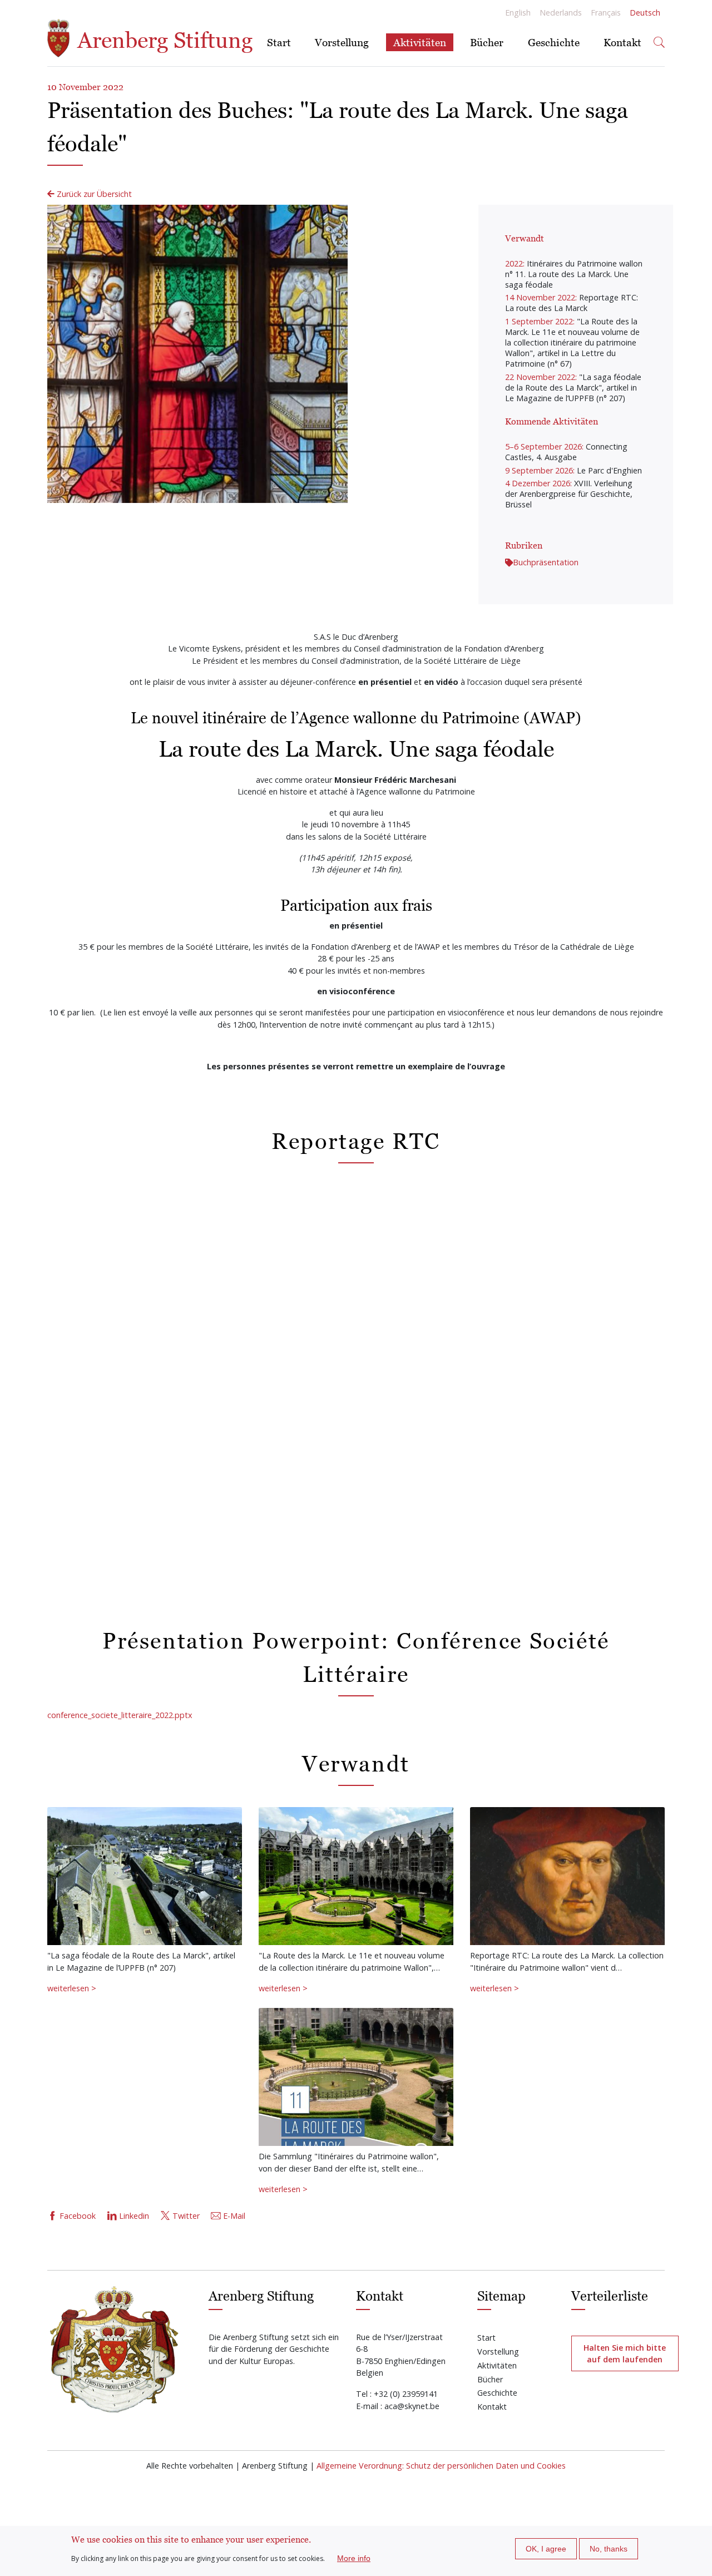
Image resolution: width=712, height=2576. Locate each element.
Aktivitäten (420, 42)
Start (279, 42)
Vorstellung (342, 42)
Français (606, 13)
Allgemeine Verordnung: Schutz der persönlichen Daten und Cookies (441, 2466)
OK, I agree (546, 2549)
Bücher (487, 42)
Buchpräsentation (546, 562)
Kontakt (622, 42)
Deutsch (645, 13)
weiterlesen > (72, 1988)
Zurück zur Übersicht (93, 194)
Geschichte (554, 42)
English (518, 13)
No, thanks (609, 2549)
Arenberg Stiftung (162, 40)
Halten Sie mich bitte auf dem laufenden (625, 2353)
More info (354, 2558)
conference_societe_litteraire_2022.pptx (120, 1715)
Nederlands (561, 13)
